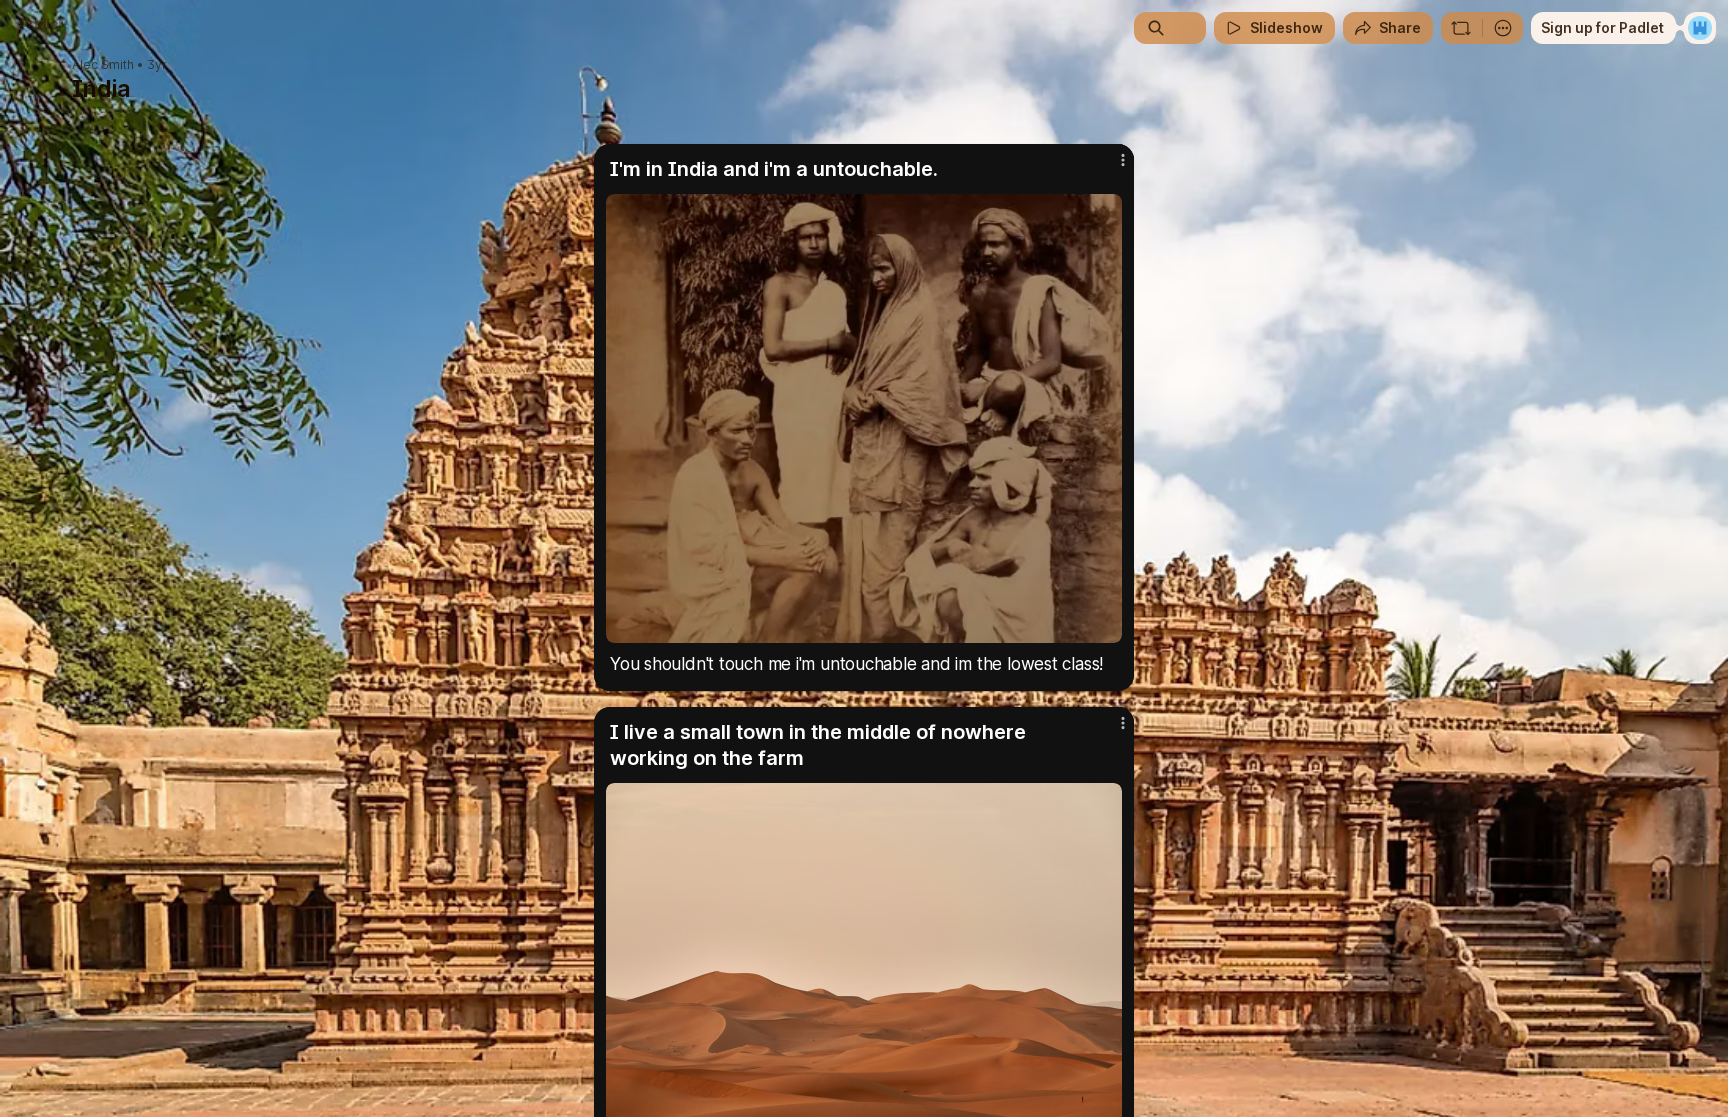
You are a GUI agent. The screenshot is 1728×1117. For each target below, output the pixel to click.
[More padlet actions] (1503, 28)
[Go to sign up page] (1700, 28)
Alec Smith (103, 65)
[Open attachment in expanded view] (864, 418)
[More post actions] (1122, 160)
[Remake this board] (1461, 28)
